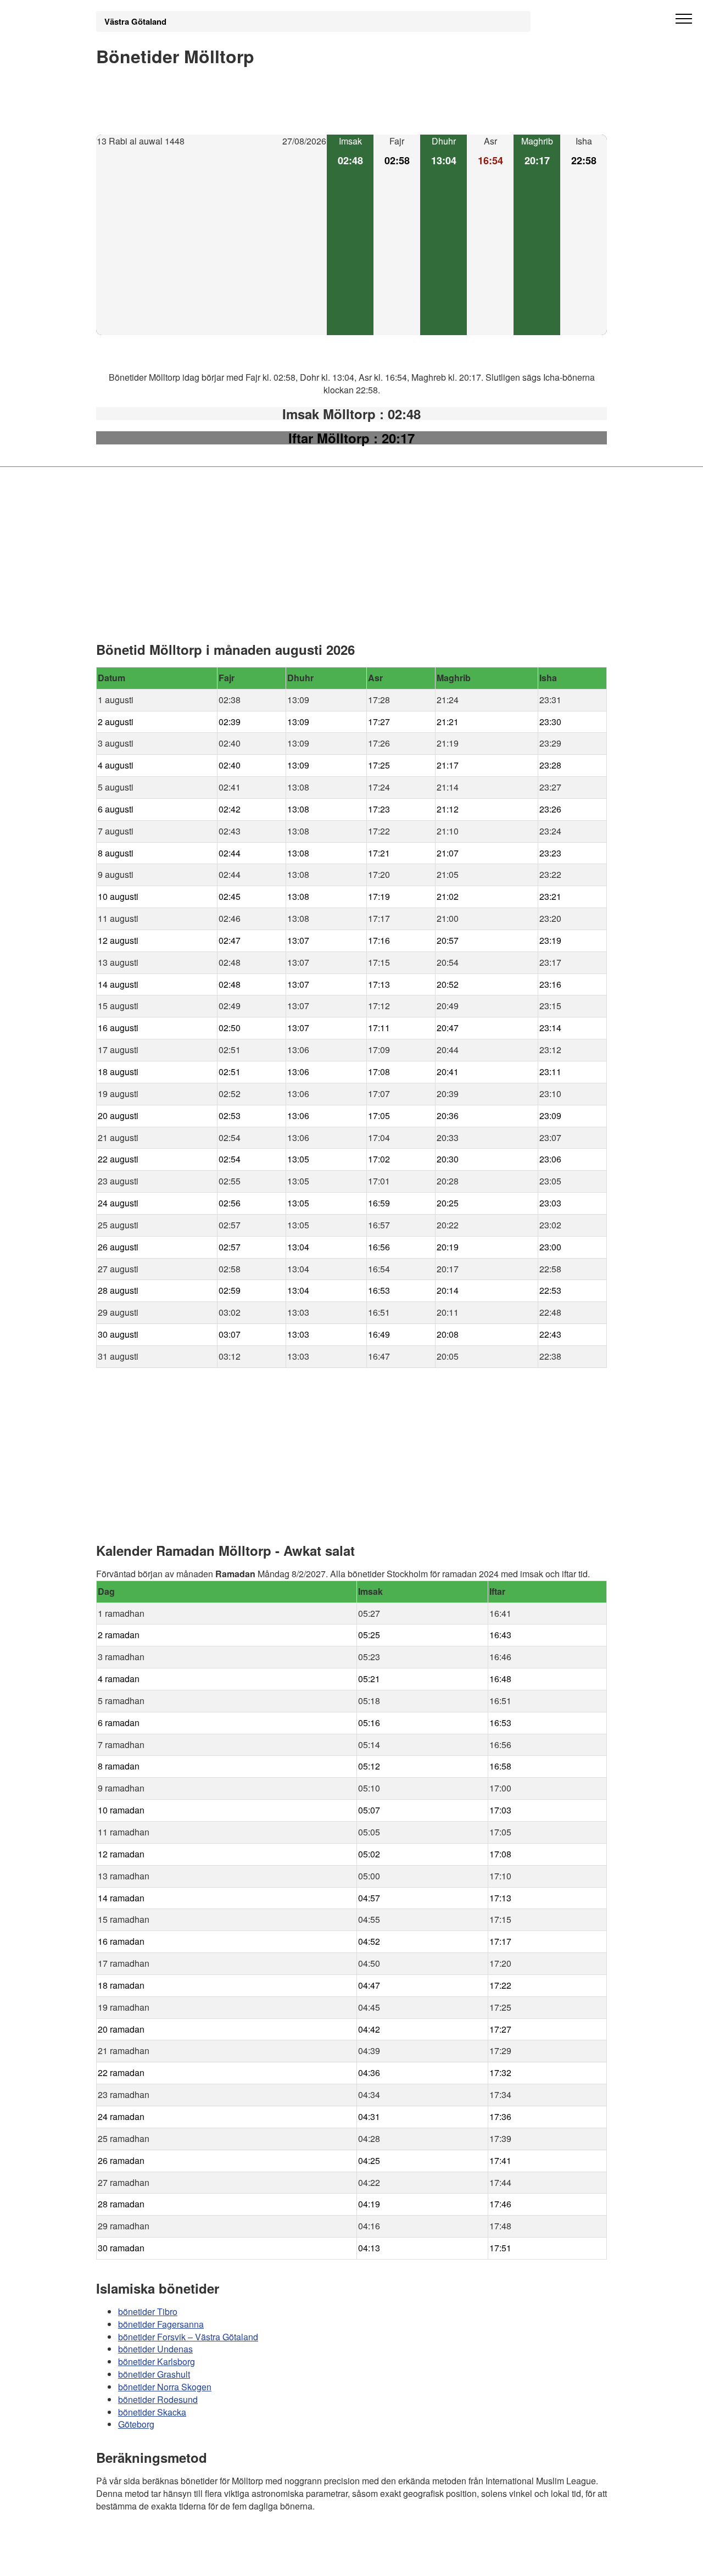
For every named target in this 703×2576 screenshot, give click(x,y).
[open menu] (684, 19)
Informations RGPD (134, 2560)
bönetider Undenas (155, 2349)
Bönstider (162, 2538)
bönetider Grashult (154, 2374)
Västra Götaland (135, 21)
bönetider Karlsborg (157, 2361)
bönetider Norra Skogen (165, 2387)
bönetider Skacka (152, 2411)
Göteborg (136, 2424)
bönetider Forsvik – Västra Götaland (188, 2336)
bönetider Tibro (148, 2311)
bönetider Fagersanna (161, 2324)
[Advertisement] (211, 242)
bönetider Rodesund (158, 2399)
